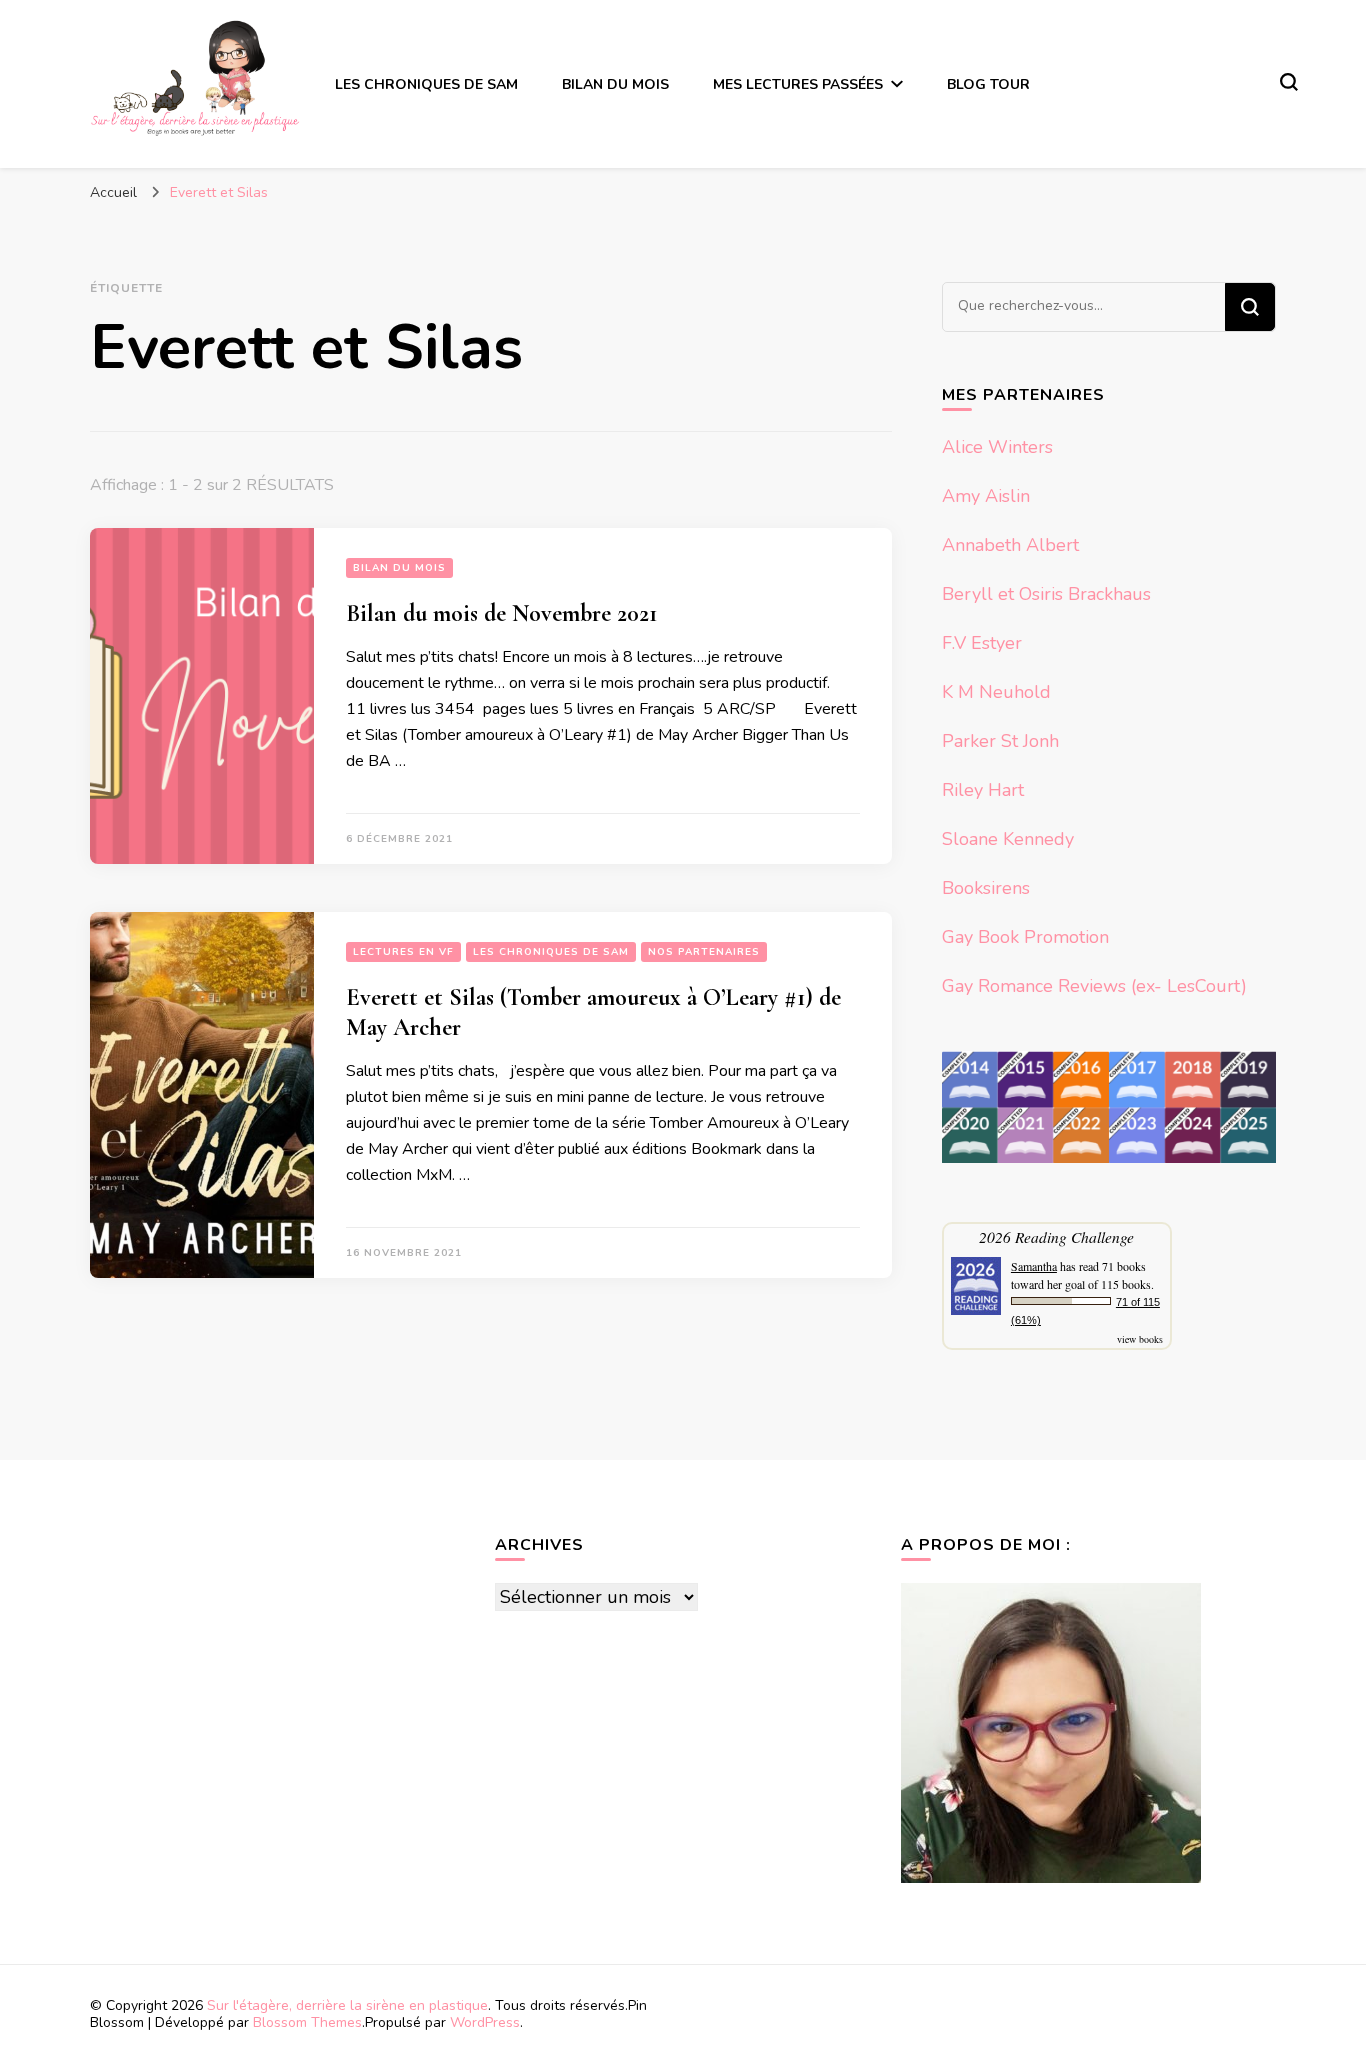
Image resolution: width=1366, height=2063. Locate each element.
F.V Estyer (982, 643)
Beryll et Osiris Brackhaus (1046, 594)
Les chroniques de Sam (426, 84)
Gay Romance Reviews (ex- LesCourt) (1094, 986)
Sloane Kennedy (1008, 839)
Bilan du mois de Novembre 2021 (501, 613)
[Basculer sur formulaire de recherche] (1289, 82)
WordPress (485, 2022)
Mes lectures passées (798, 84)
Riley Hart (983, 790)
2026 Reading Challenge (1056, 1236)
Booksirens (986, 888)
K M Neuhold (996, 692)
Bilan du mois (615, 84)
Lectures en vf (403, 952)
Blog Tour (988, 84)
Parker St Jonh (1000, 741)
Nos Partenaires (704, 952)
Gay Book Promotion (1025, 937)
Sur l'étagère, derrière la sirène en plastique (347, 2005)
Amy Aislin (986, 496)
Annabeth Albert (1010, 545)
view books (1140, 1339)
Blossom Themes (307, 2022)
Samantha (1034, 1266)
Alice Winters (997, 447)
